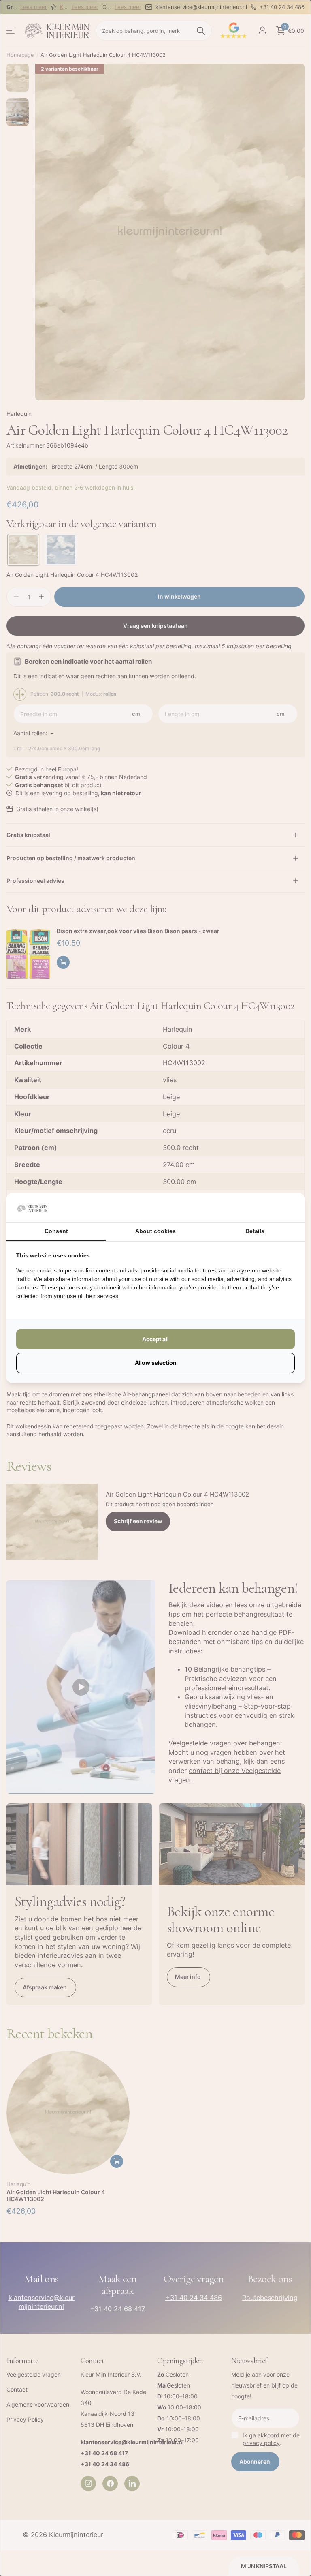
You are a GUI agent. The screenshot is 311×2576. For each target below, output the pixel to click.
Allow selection (156, 1363)
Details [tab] (255, 1231)
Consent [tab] (56, 1231)
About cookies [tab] (155, 1231)
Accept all (155, 1339)
